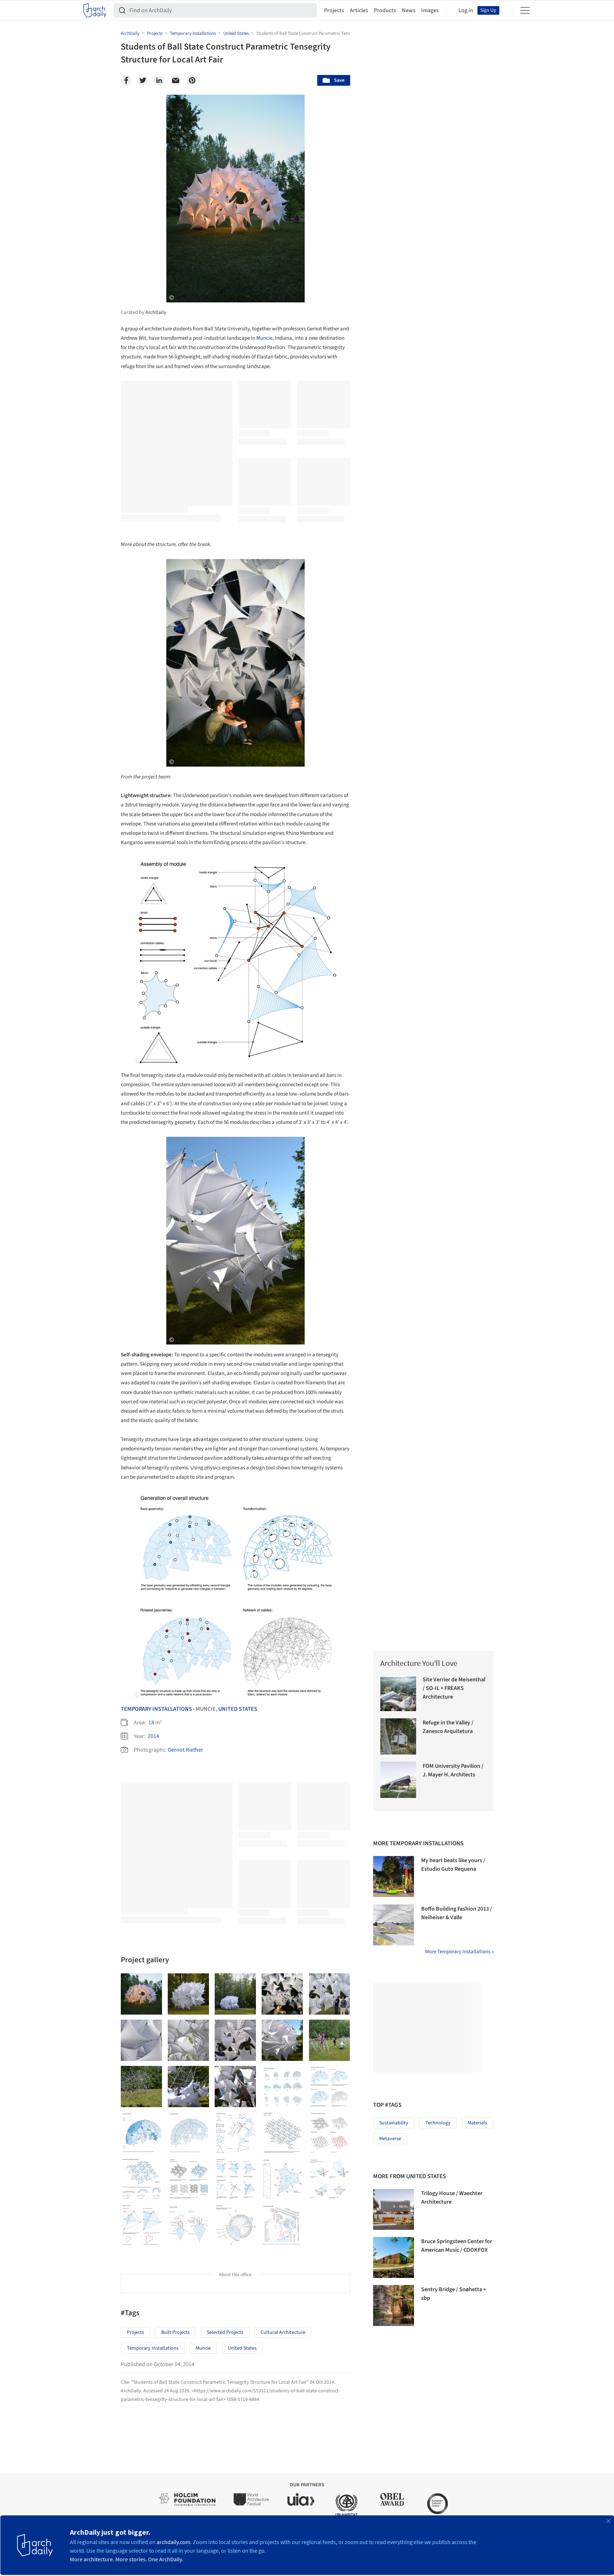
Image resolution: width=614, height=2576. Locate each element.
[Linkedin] (159, 80)
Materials (477, 2123)
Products (385, 10)
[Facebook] (126, 80)
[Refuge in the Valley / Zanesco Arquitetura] (398, 1736)
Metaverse (390, 2139)
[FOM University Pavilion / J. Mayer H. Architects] (398, 1780)
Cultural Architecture (283, 2332)
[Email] (176, 80)
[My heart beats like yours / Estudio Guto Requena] (394, 1876)
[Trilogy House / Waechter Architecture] (394, 2209)
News (409, 10)
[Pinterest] (192, 80)
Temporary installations (153, 2348)
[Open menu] (525, 10)
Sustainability (394, 2123)
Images (430, 10)
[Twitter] (143, 80)
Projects (334, 10)
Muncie (264, 338)
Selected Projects (225, 2332)
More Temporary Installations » (459, 1952)
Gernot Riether (185, 1750)
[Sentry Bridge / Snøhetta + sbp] (394, 2306)
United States (238, 1709)
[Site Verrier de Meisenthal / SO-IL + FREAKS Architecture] (398, 1693)
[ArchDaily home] (95, 10)
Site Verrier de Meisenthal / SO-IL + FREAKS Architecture (454, 1688)
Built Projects (175, 2332)
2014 (153, 1736)
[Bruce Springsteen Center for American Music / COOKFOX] (394, 2257)
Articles (359, 10)
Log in (466, 10)
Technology (438, 2123)
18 (151, 1723)
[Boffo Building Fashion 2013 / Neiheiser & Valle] (394, 1925)
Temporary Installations (156, 1709)
